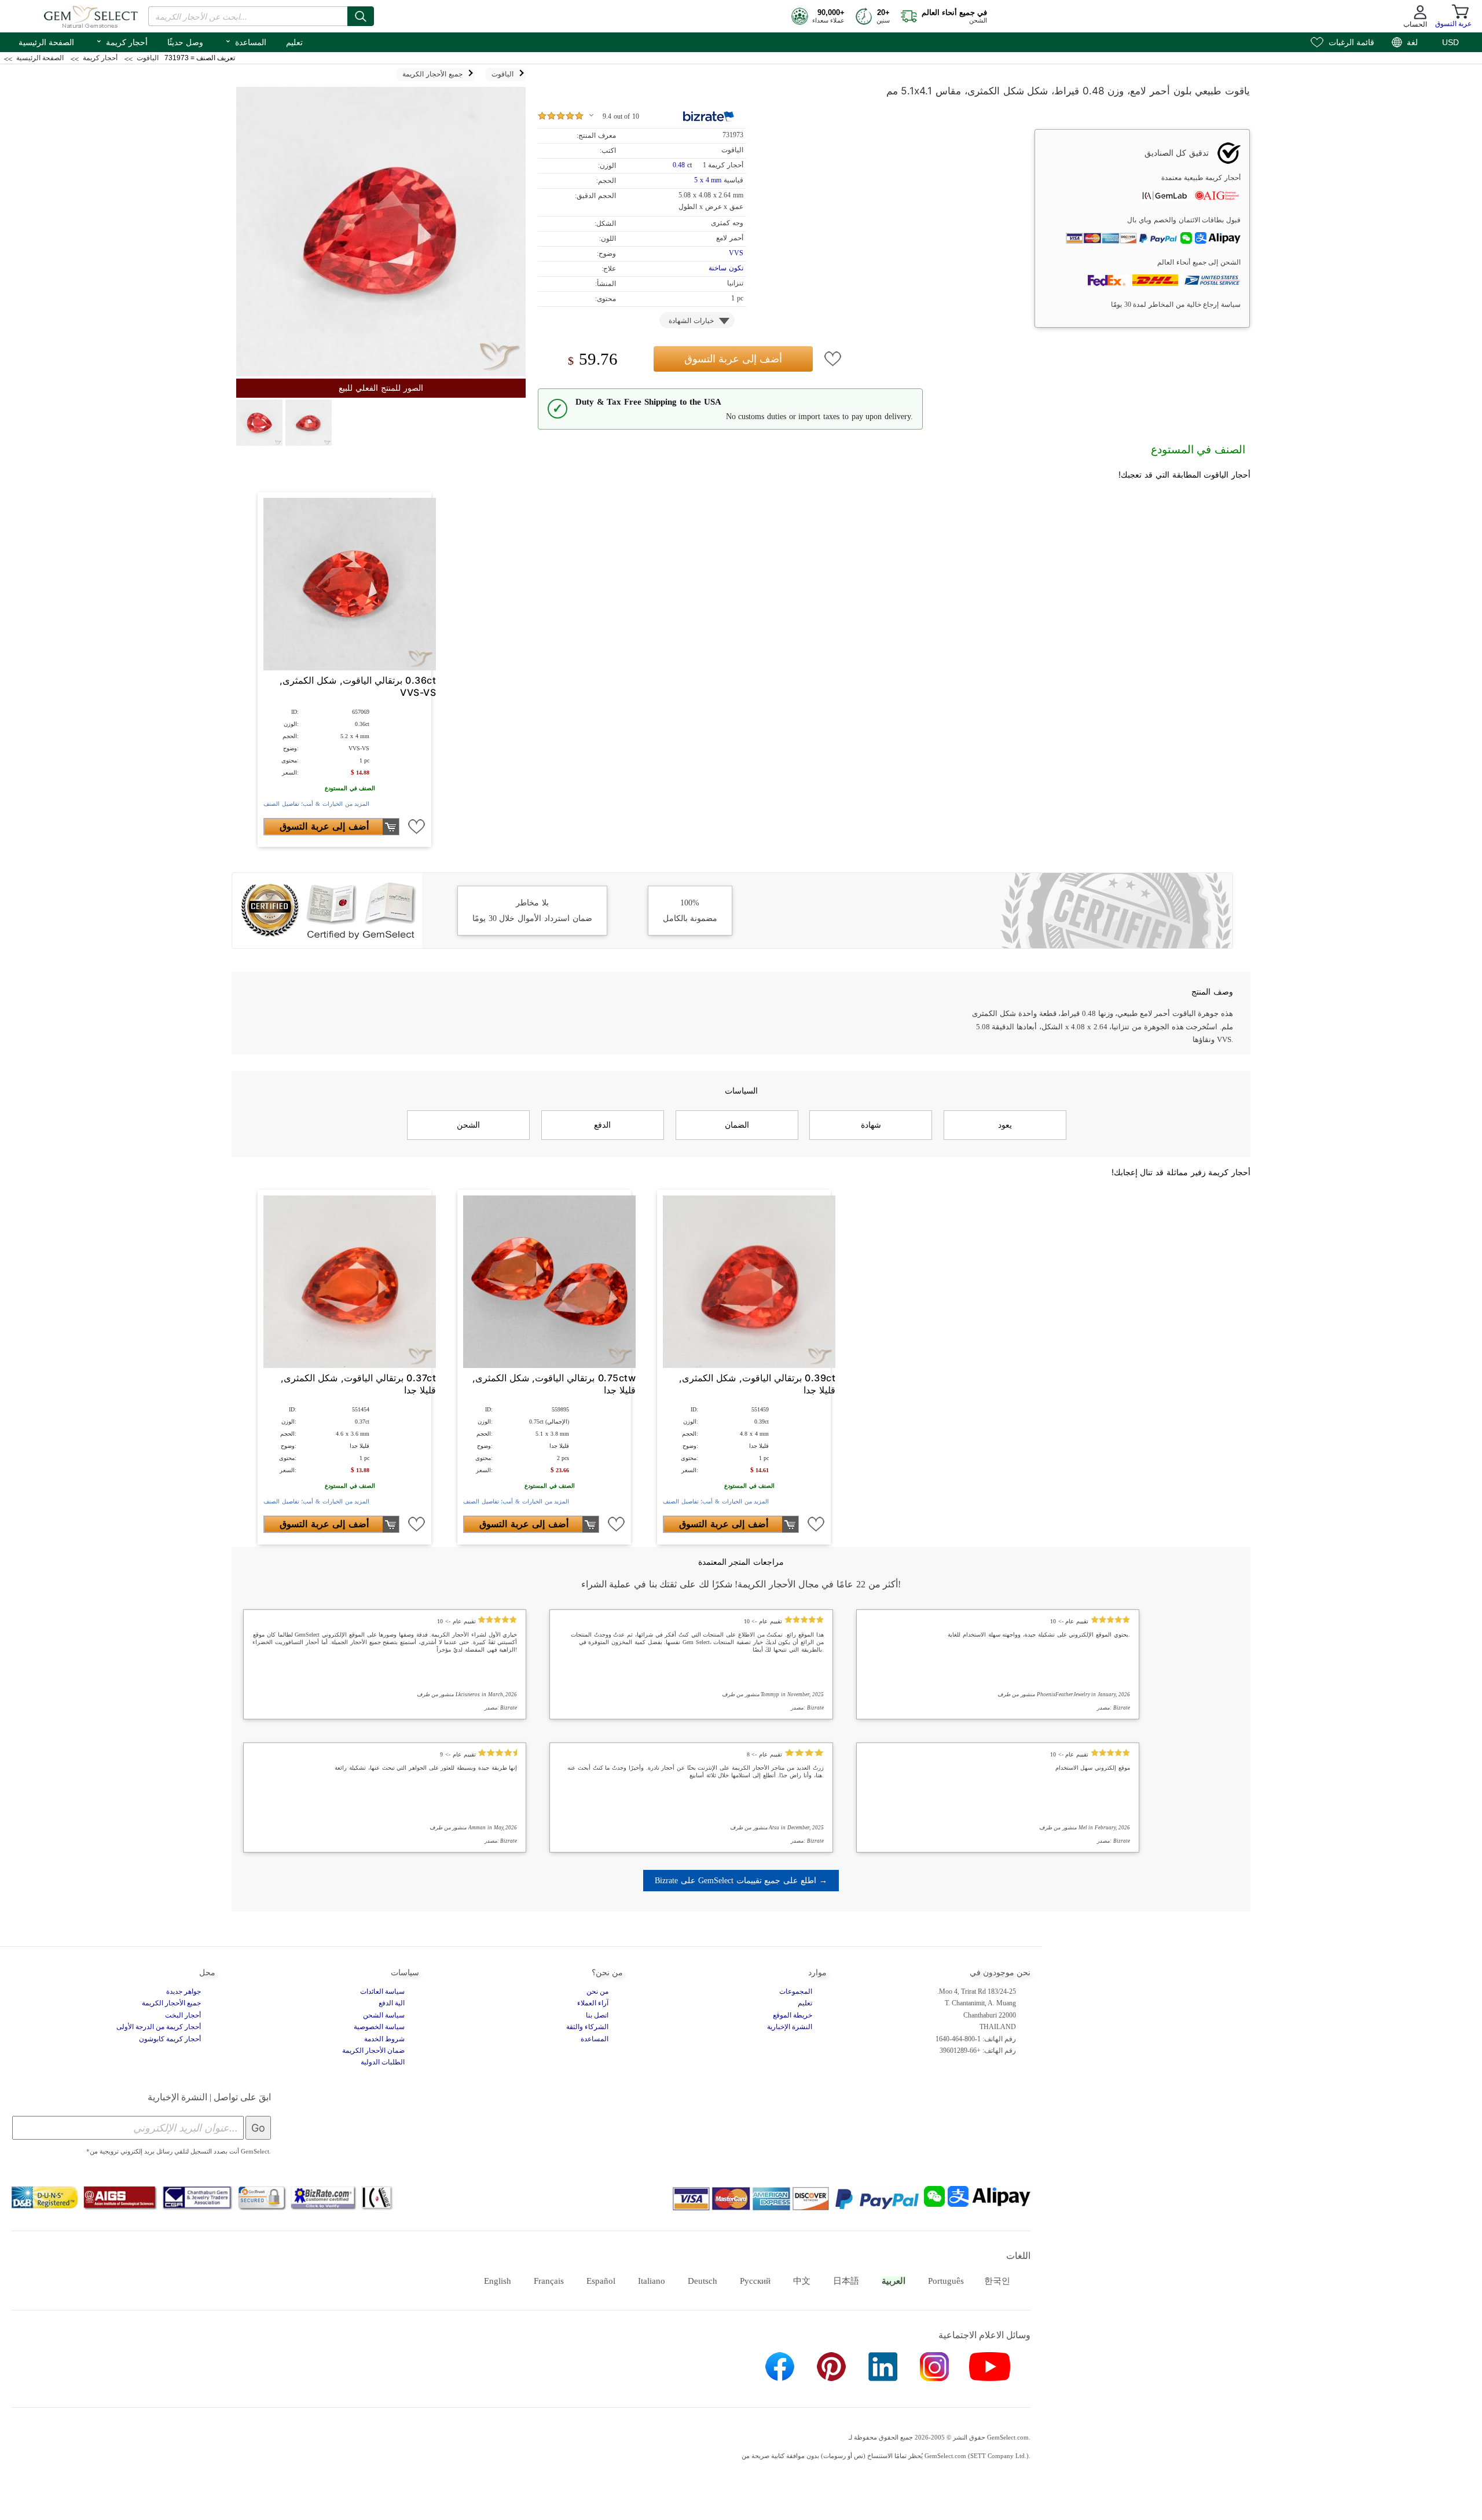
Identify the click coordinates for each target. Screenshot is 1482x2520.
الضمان (737, 1125)
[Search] (361, 16)
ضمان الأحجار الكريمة (373, 2051)
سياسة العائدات (382, 1991)
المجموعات (796, 1991)
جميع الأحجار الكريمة (171, 2003)
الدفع (602, 1125)
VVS (736, 253)
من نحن (597, 1991)
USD (1450, 42)
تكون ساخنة (726, 268)
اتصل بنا (597, 2015)
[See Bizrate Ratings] (709, 116)
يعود (1005, 1125)
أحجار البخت (183, 2015)
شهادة (871, 1125)
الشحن (468, 1125)
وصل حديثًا (185, 42)
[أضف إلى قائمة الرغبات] (833, 359)
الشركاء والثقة (587, 2027)
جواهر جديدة (184, 1991)
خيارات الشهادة (691, 321)
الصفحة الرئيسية (46, 42)
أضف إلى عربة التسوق (733, 359)
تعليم (294, 42)
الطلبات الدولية (383, 2062)
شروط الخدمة (384, 2039)
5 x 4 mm (708, 180)
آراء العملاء (593, 2003)
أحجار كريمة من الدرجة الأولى (159, 2027)
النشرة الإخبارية (790, 2027)
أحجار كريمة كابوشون (170, 2039)
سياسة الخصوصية (379, 2027)
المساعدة (245, 41)
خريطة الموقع (793, 2015)
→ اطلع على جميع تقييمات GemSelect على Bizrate (741, 1880)
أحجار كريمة (122, 41)
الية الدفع (392, 2003)
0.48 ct (683, 165)
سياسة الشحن (384, 2015)
